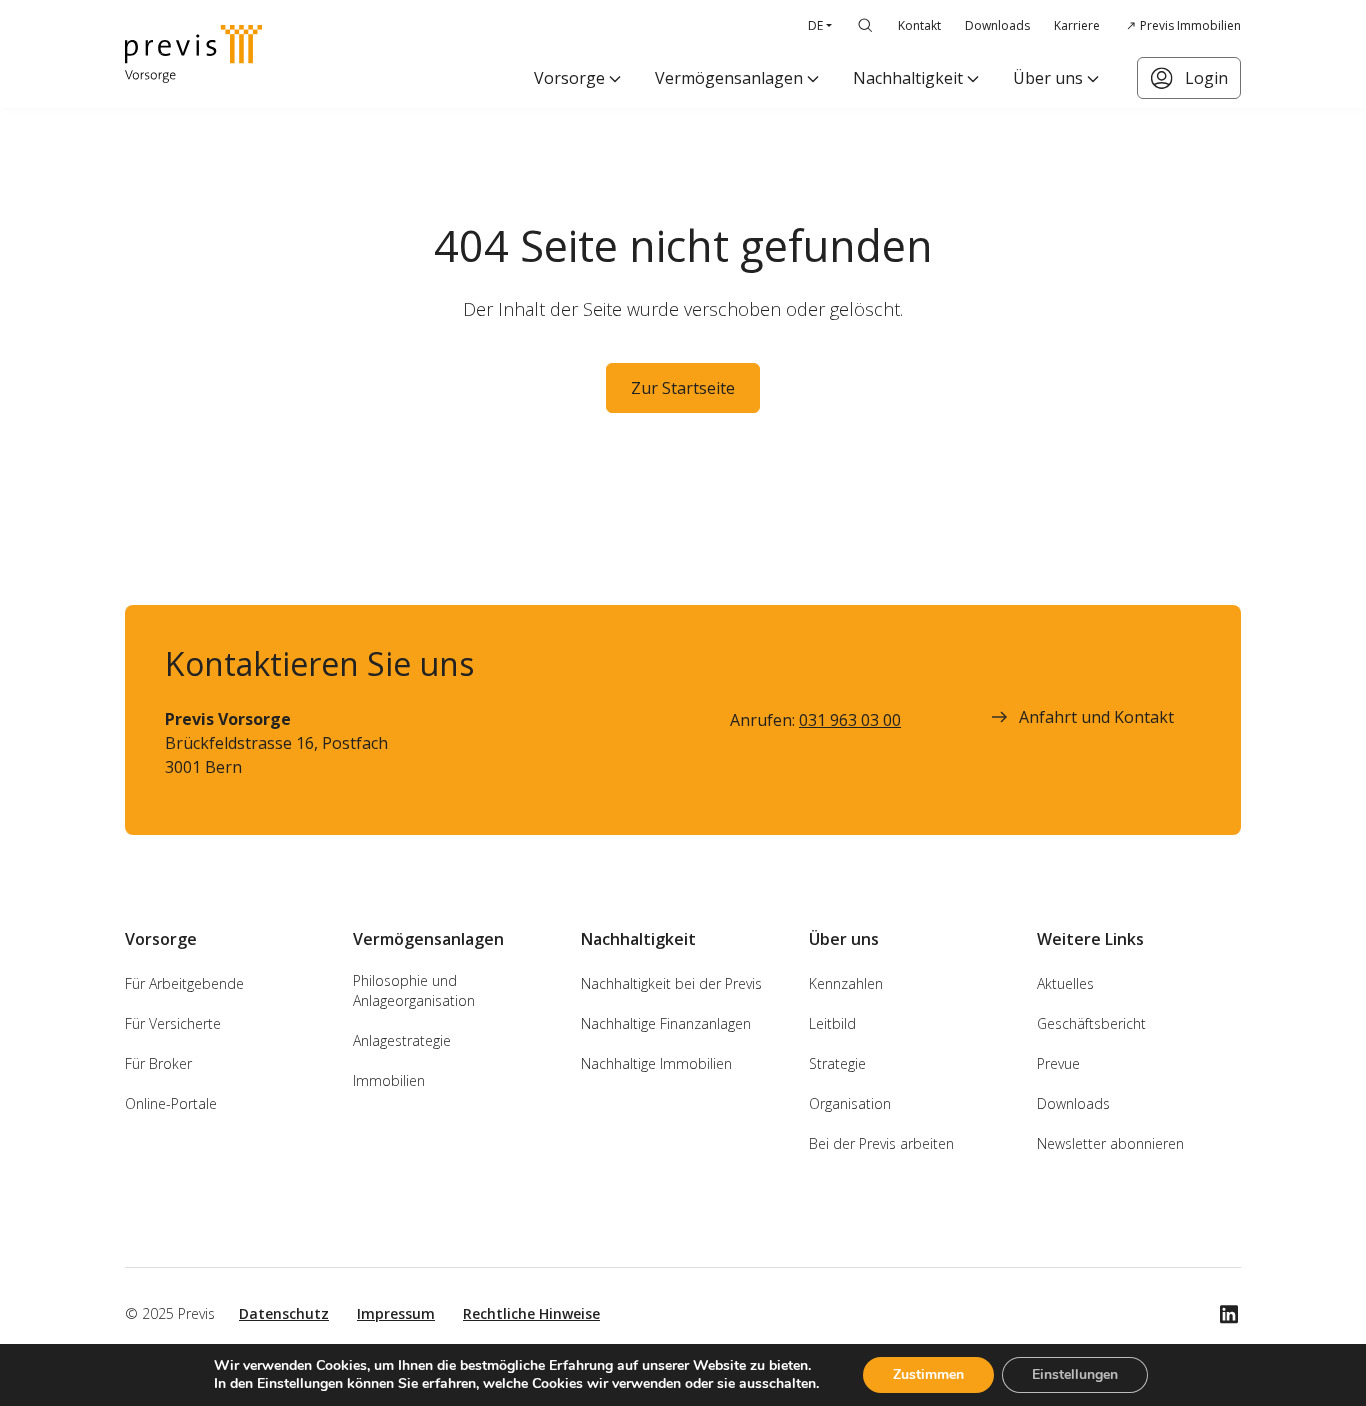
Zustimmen (928, 1374)
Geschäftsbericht (1091, 1023)
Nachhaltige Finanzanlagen (666, 1023)
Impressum (396, 1313)
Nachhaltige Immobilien (656, 1063)
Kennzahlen (846, 983)
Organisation (850, 1103)
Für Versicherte (173, 1023)
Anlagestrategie (402, 1040)
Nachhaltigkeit (908, 78)
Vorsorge (569, 78)
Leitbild (832, 1023)
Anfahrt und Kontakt (1096, 717)
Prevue (1058, 1063)
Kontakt (919, 25)
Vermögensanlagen (729, 78)
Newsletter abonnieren (1110, 1143)
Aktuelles (1065, 983)
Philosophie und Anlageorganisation (414, 990)
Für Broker (158, 1063)
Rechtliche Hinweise (531, 1313)
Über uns (1048, 78)
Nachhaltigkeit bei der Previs (671, 983)
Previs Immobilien (1190, 25)
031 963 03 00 (850, 720)
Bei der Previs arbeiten (881, 1143)
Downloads (997, 25)
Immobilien (389, 1080)
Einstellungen (1075, 1374)
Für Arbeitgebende (184, 983)
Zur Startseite (683, 388)
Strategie (837, 1063)
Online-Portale (171, 1103)
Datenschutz (284, 1313)
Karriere (1077, 25)
